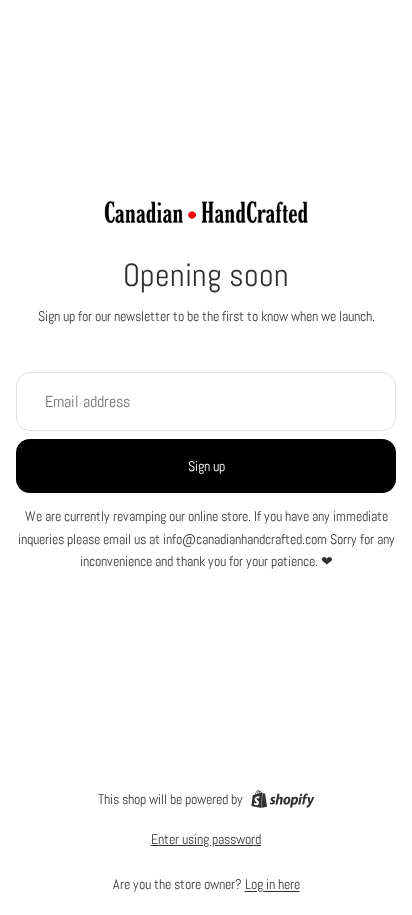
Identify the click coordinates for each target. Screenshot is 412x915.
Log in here (272, 884)
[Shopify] (282, 799)
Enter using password (206, 839)
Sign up (206, 466)
